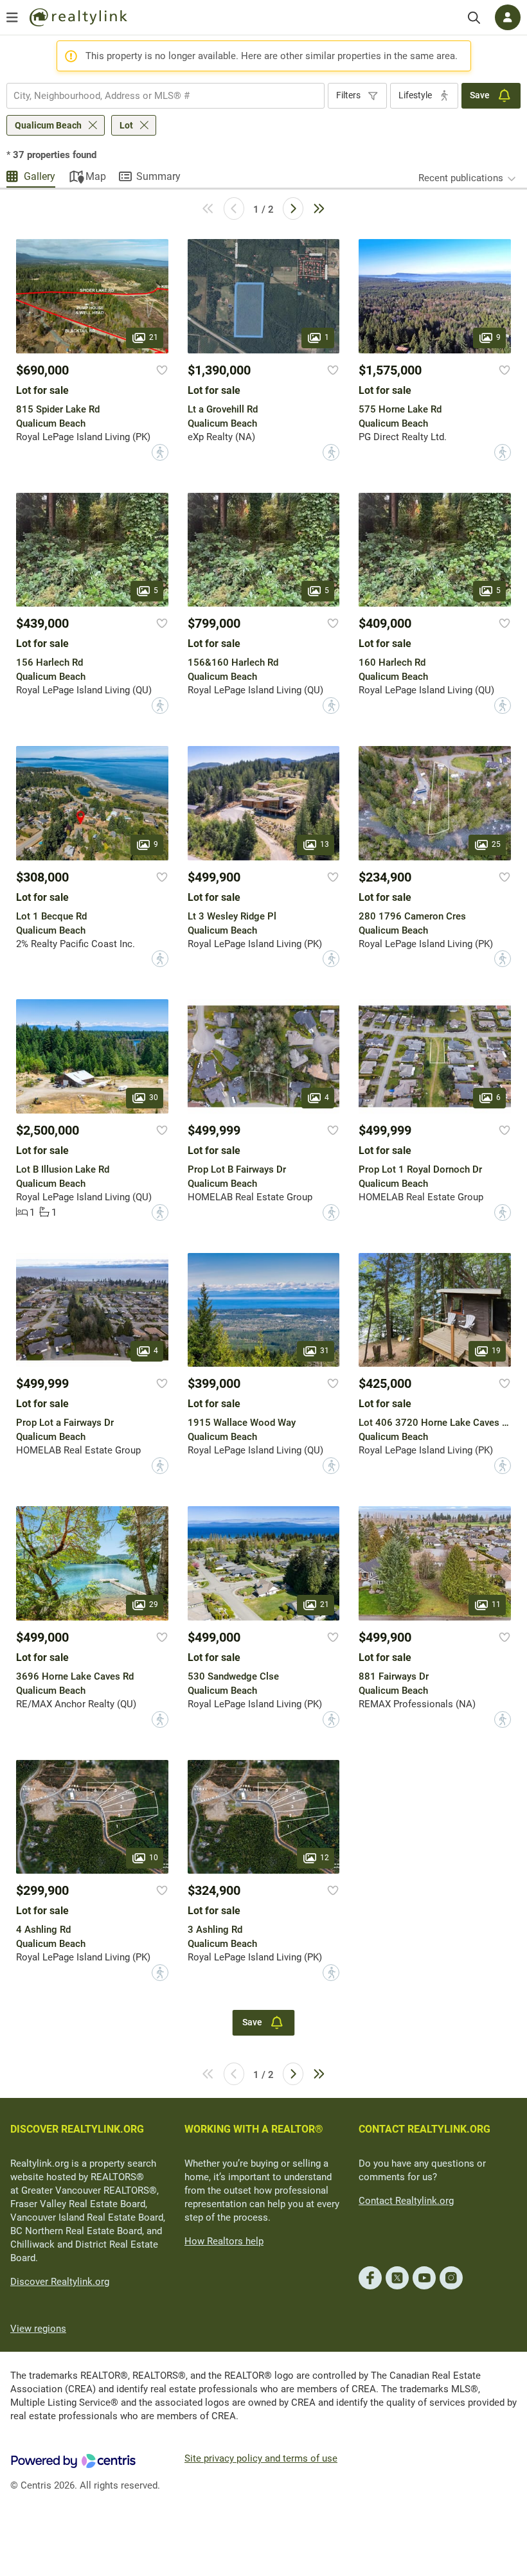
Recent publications (461, 178)
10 (154, 1858)
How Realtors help (224, 2241)
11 (496, 1604)
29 (154, 1604)
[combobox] (165, 96)
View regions (38, 2329)
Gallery (40, 176)
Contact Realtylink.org (406, 2201)
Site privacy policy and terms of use (261, 2458)
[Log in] (508, 17)
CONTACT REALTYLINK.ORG (424, 2129)
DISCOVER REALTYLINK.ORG (77, 2129)
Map (96, 176)
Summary (158, 176)
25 (496, 844)
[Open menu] (12, 17)
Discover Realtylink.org (60, 2282)
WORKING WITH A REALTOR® (254, 2129)
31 (325, 1351)
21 (154, 337)
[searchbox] (157, 96)
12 (325, 1858)
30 (154, 1097)
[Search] (474, 18)
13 (325, 844)
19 (496, 1351)
